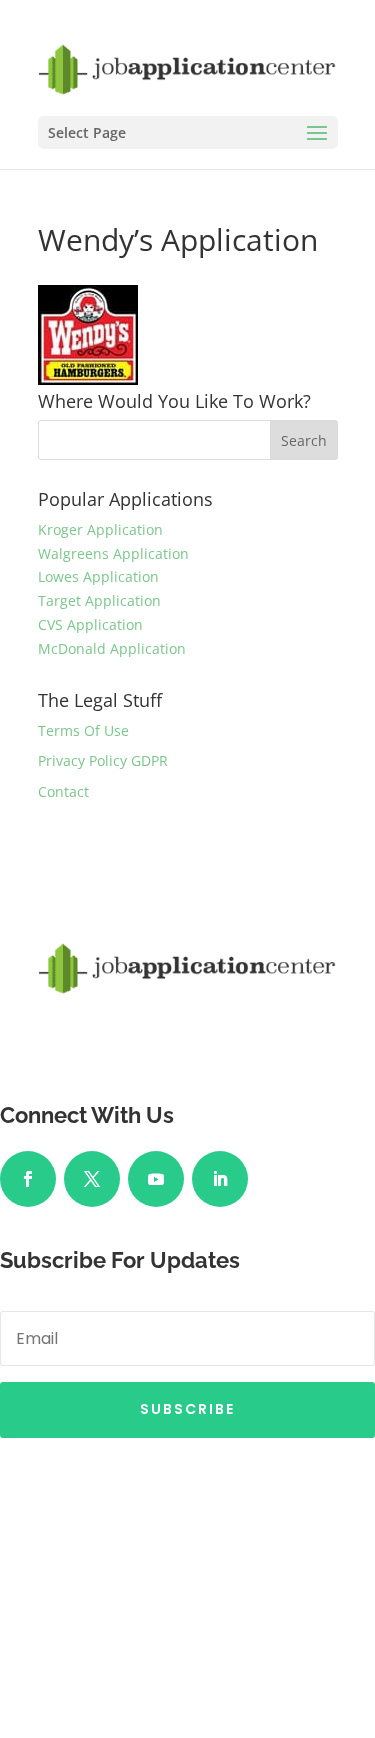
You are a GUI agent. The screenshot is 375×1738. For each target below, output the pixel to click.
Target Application (99, 600)
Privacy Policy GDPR (103, 760)
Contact (63, 791)
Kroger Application (100, 529)
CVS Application (90, 624)
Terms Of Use (83, 730)
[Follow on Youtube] (156, 1179)
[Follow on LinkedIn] (220, 1179)
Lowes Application (98, 576)
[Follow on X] (92, 1179)
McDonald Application (112, 648)
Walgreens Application (113, 553)
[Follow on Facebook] (28, 1179)
